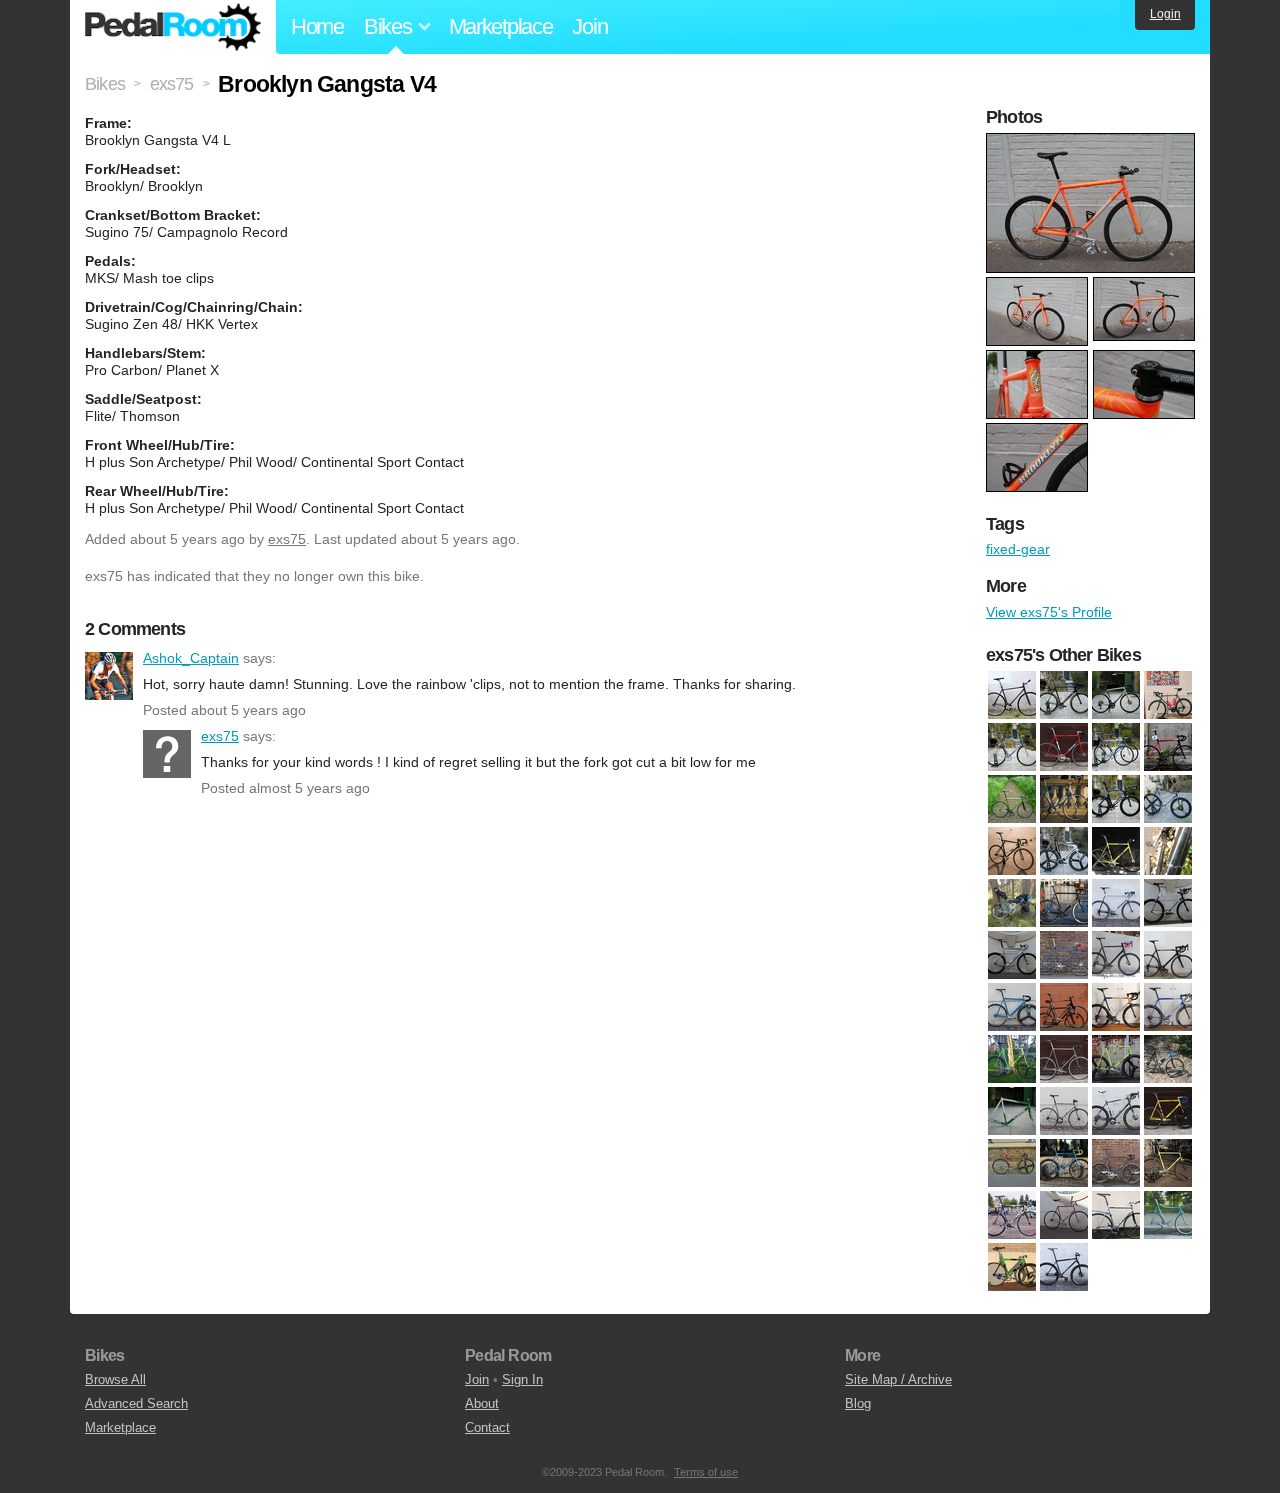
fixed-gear (1018, 549)
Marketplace (501, 26)
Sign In (522, 1379)
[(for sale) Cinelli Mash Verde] (1012, 1111)
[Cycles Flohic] (1116, 1059)
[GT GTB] (1012, 851)
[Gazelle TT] (1168, 799)
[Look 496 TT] (1064, 851)
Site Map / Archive (898, 1379)
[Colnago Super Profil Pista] (1064, 747)
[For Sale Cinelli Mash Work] (1064, 1111)
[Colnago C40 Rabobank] (1116, 1007)
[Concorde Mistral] (1012, 1059)
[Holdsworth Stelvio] (1116, 1111)
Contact (487, 1427)
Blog (858, 1403)
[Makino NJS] (1116, 1163)
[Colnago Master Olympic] (1012, 747)
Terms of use (706, 1472)
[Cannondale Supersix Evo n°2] (1064, 695)
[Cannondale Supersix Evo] (1168, 955)
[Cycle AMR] (1064, 1059)
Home (317, 26)
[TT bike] (1168, 1215)
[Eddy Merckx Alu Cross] (1168, 1059)
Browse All (115, 1379)
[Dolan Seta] (1168, 747)
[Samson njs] (1064, 1215)
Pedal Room (173, 27)
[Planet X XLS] (1168, 851)
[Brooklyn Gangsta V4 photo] (1093, 143)
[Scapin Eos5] (1116, 903)
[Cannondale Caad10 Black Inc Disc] (1116, 955)
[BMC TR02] (1012, 955)
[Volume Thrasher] (1064, 1267)
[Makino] (1064, 1163)
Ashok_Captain (109, 676)
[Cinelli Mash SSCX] (1064, 1007)
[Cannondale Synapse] (1116, 695)
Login (1165, 14)
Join (589, 26)
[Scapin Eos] (1064, 903)
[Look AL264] (1168, 1111)
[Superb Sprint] (1116, 1215)
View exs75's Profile (1049, 612)
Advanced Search (136, 1403)
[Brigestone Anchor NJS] (1064, 955)
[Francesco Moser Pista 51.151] (1064, 799)
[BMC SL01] (1168, 903)
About (482, 1403)
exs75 (287, 539)
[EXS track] (1012, 799)
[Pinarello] (1168, 1163)
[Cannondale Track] (1012, 1007)
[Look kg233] (1116, 851)
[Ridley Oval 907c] (1012, 1215)
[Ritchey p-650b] (1012, 903)
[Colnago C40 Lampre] (1168, 695)
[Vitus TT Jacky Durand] (1012, 1267)
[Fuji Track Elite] (1116, 799)
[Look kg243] (1012, 1163)
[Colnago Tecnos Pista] (1116, 747)
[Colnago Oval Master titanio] (1168, 1007)
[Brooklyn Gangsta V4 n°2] (1012, 695)
